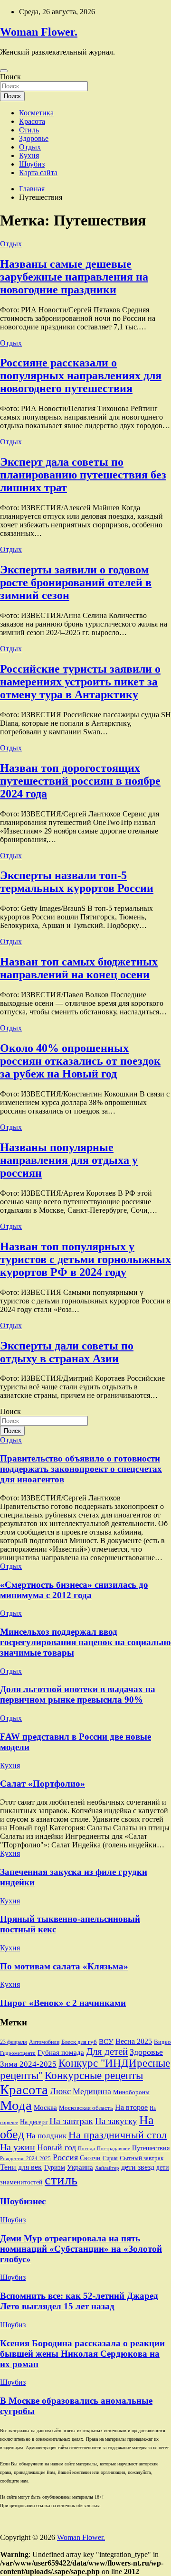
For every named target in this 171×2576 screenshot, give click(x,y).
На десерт (34, 2122)
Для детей (107, 2051)
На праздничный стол (118, 2135)
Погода (86, 2148)
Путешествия (151, 2148)
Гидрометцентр (18, 2053)
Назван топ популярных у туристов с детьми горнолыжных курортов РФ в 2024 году (85, 1259)
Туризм (54, 2167)
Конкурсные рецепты (94, 2075)
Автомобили (44, 2042)
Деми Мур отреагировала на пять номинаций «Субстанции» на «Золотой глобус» (81, 2249)
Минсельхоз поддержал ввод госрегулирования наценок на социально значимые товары (85, 1642)
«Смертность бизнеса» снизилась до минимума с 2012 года (74, 1590)
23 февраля (14, 2042)
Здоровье (34, 138)
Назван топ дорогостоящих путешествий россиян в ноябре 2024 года (80, 781)
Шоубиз (32, 164)
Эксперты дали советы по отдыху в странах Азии (67, 1352)
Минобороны (131, 2092)
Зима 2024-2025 (28, 2064)
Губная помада (61, 2052)
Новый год (57, 2147)
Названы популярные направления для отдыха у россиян (69, 1160)
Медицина (92, 2091)
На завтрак (71, 2121)
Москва (45, 2108)
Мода (16, 2105)
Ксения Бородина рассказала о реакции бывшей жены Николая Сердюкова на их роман (82, 2354)
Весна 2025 (134, 2041)
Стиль (29, 130)
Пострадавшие (114, 2148)
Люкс (60, 2091)
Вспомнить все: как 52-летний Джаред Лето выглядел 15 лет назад (79, 2301)
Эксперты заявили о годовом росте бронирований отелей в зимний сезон (76, 582)
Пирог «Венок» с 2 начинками (63, 2003)
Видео (162, 2042)
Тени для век (21, 2167)
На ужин (18, 2147)
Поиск (10, 77)
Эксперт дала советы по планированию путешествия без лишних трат (83, 475)
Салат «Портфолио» (43, 1784)
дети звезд (138, 2167)
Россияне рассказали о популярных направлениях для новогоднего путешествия (81, 375)
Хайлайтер (107, 2168)
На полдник (46, 2136)
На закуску (116, 2121)
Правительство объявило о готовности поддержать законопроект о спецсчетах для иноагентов (81, 1469)
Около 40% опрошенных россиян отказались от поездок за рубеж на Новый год (80, 1061)
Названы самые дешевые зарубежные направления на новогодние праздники (74, 277)
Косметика (36, 113)
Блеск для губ (79, 2042)
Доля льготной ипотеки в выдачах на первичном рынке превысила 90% (78, 1694)
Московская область (86, 2108)
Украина (80, 2167)
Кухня (29, 155)
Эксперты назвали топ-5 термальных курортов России (77, 882)
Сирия (110, 2158)
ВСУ (106, 2042)
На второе (131, 2107)
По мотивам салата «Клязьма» (64, 1966)
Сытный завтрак (142, 2158)
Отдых (30, 147)
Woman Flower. (39, 32)
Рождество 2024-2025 (25, 2158)
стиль (61, 2180)
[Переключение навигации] (4, 71)
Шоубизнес (23, 2201)
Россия (65, 2157)
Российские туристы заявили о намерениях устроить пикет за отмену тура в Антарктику (80, 682)
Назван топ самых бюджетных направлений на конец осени (79, 968)
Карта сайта (38, 173)
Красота (32, 121)
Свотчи (90, 2158)
